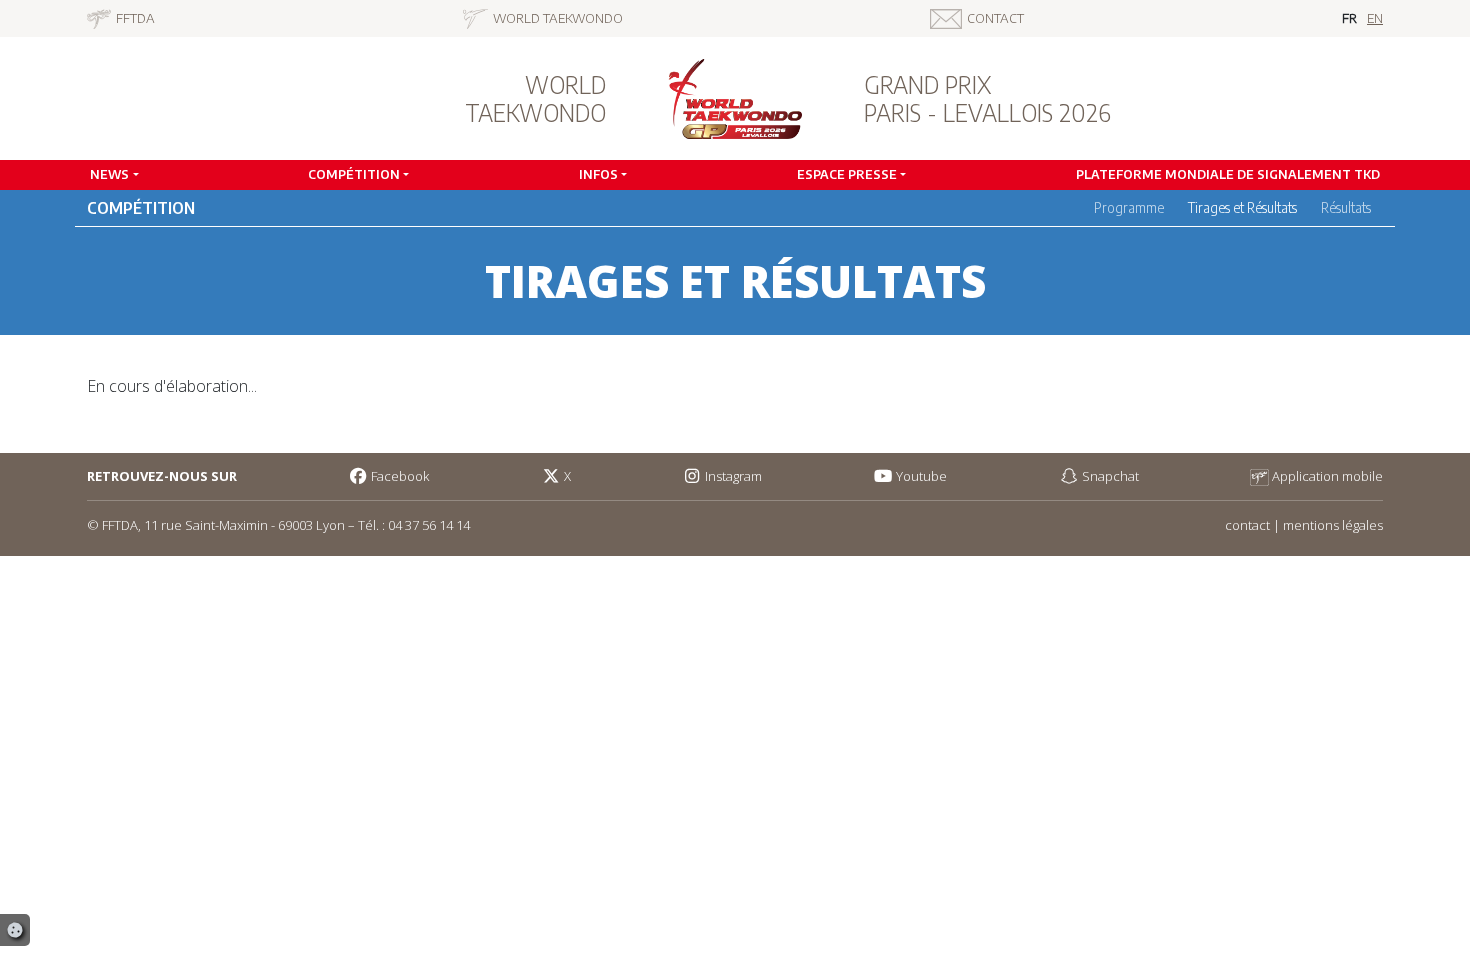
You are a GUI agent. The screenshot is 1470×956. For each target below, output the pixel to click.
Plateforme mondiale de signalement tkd (1228, 174)
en (1375, 18)
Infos (598, 174)
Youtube (920, 476)
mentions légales (1333, 525)
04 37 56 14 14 (429, 525)
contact (1247, 525)
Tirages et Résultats (1242, 207)
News (109, 174)
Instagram (732, 476)
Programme (1129, 207)
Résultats (1346, 207)
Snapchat (1108, 476)
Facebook (398, 476)
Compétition (354, 174)
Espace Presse (847, 174)
